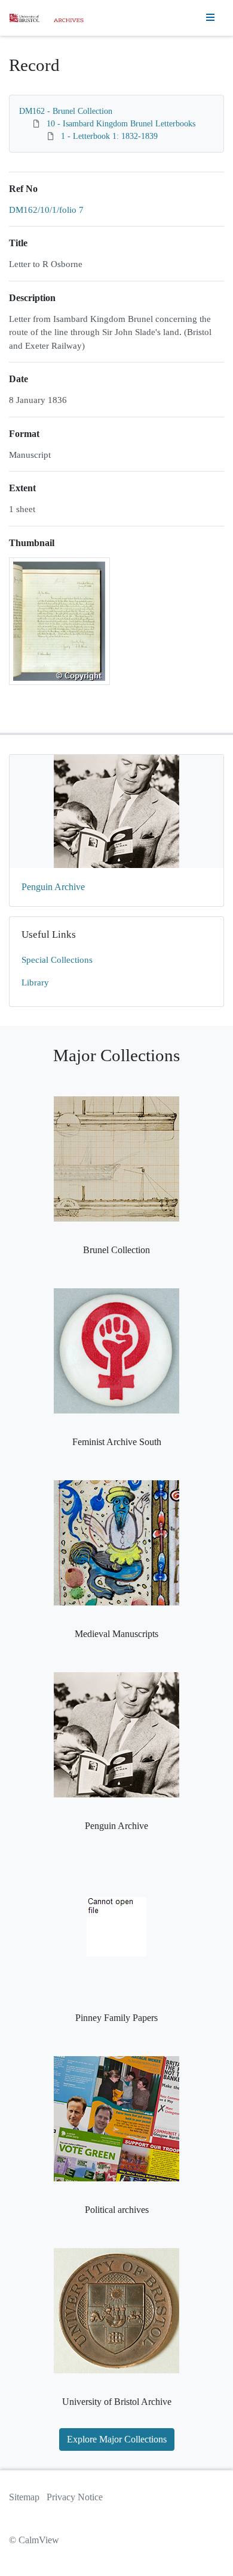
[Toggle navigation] (210, 18)
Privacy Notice (75, 2497)
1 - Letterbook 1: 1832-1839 (109, 136)
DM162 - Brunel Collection (66, 111)
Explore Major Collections (117, 2439)
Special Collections (57, 960)
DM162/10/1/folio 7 (46, 210)
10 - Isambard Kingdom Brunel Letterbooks (121, 124)
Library (35, 982)
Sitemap (24, 2497)
